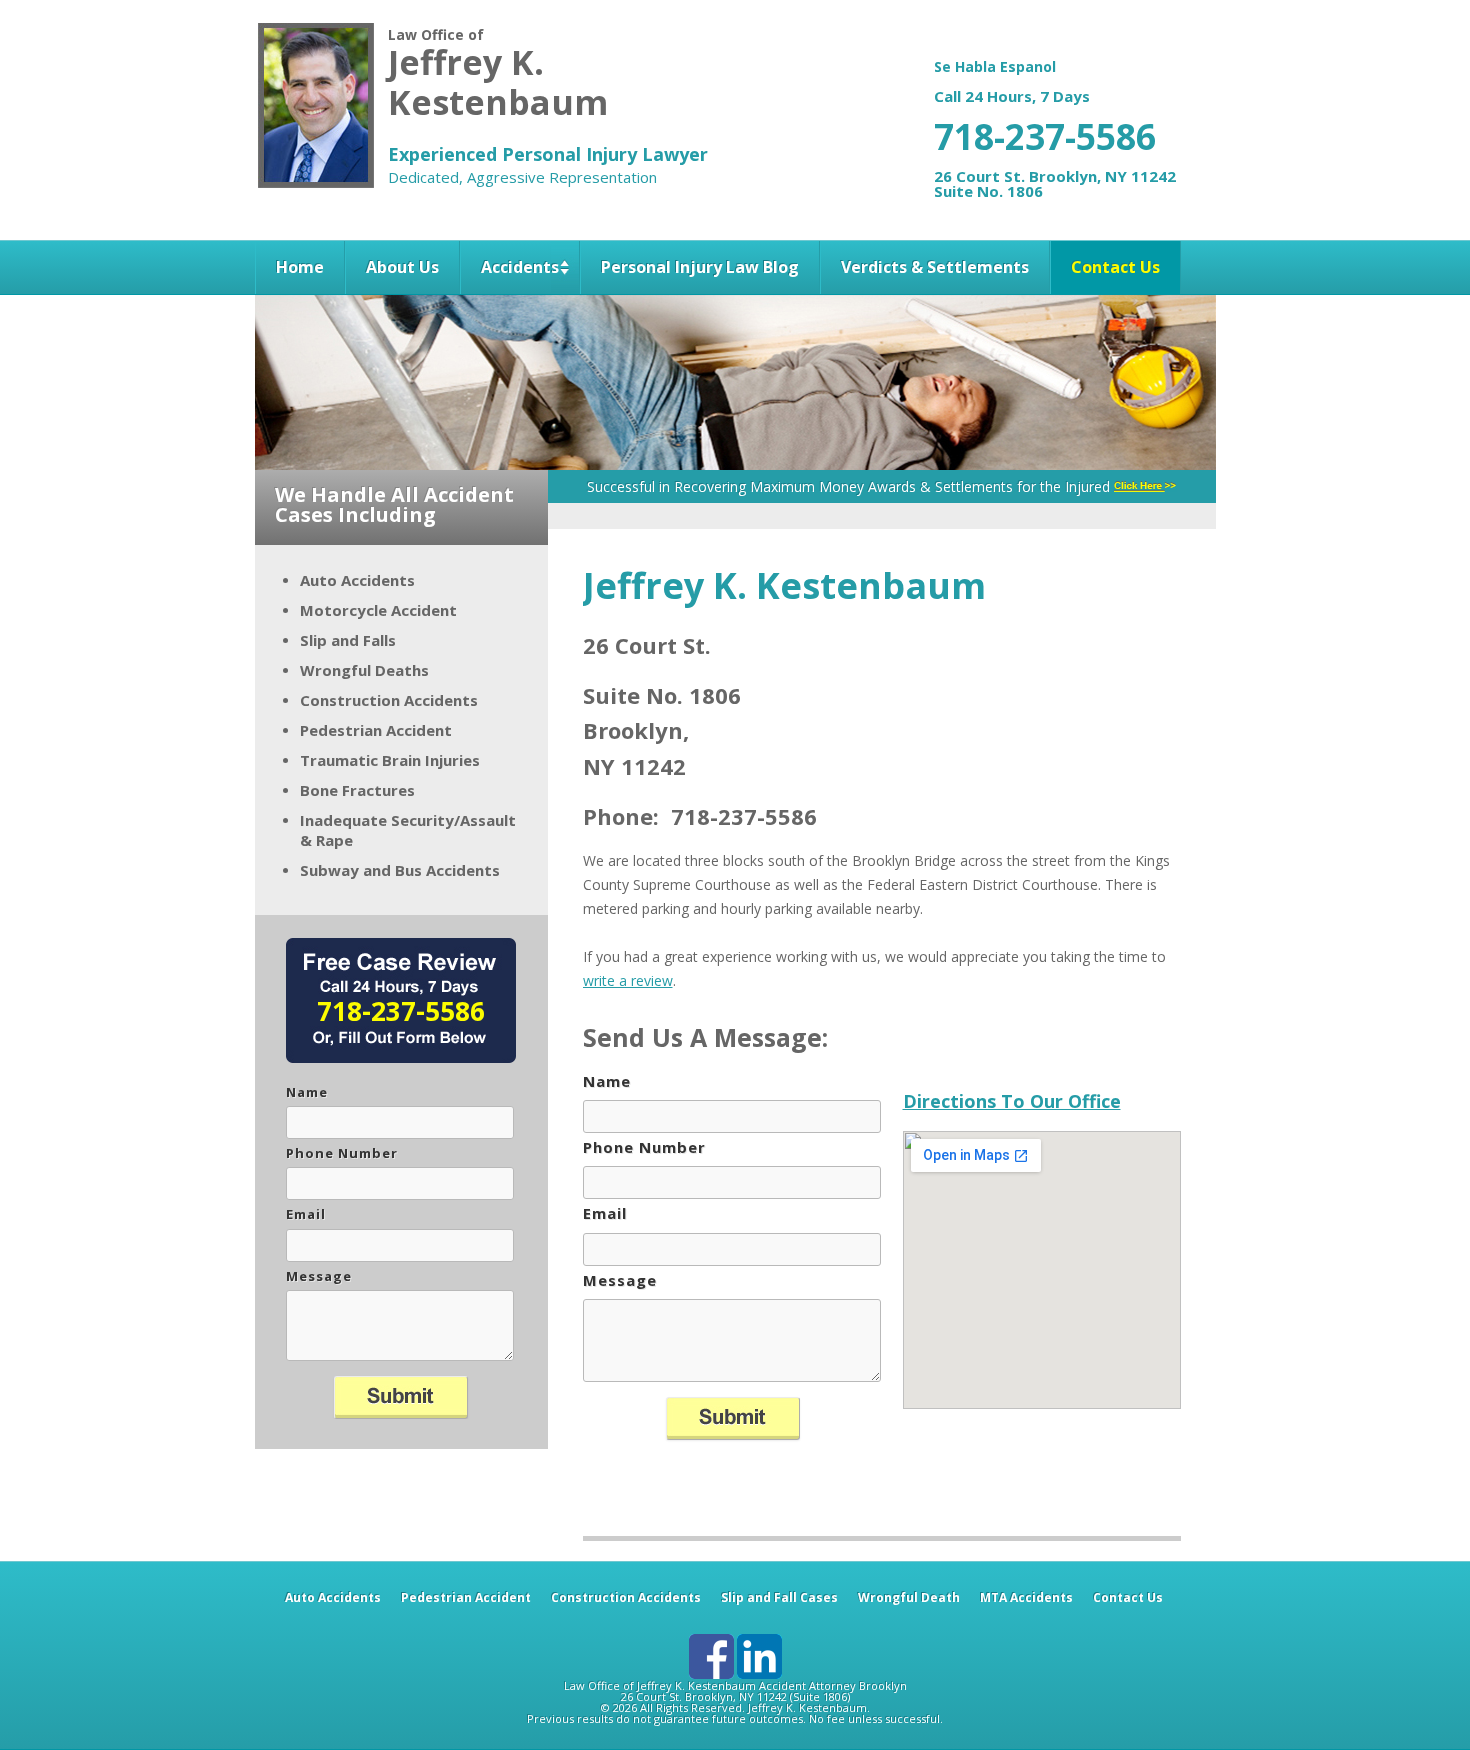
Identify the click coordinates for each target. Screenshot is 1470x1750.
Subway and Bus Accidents (400, 870)
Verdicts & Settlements (935, 267)
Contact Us (1115, 267)
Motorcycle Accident (378, 610)
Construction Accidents (389, 700)
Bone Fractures (357, 790)
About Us (402, 267)
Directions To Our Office (1012, 1101)
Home (300, 267)
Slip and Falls (348, 640)
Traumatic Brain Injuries (390, 760)
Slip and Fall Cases (779, 1597)
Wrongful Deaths (364, 670)
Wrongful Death (909, 1597)
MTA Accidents (1026, 1597)
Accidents (520, 267)
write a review (628, 980)
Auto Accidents (357, 580)
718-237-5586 (1045, 136)
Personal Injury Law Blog (700, 267)
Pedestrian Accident (376, 730)
